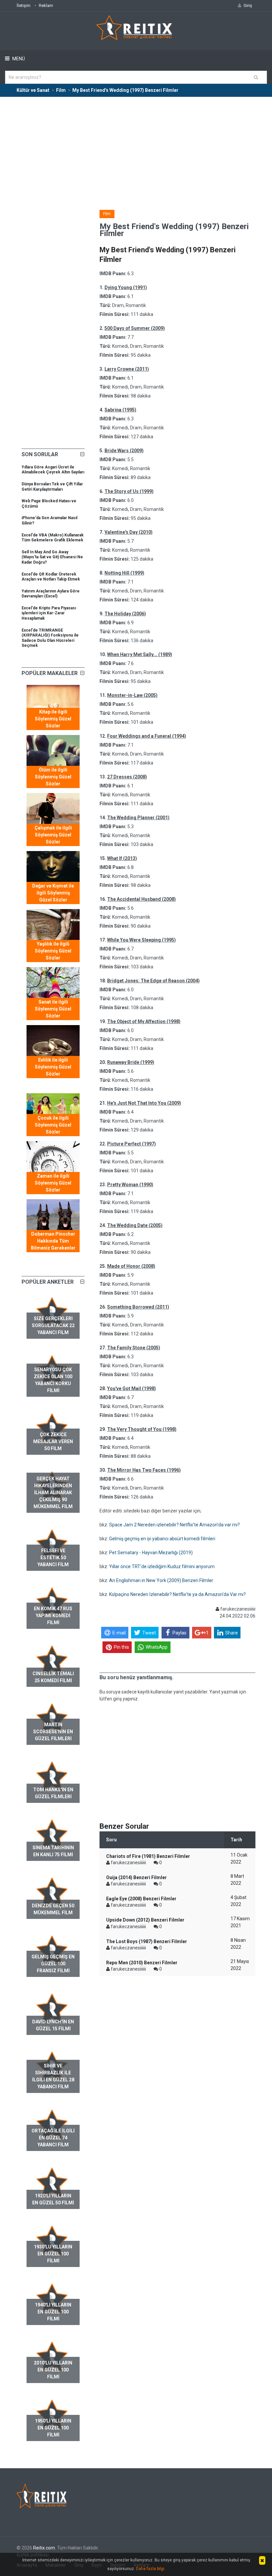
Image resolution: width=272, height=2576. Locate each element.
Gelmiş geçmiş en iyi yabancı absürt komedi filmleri (162, 1539)
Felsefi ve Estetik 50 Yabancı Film (53, 1558)
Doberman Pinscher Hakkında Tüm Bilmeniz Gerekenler (53, 1241)
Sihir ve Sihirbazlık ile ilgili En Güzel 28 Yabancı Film (53, 2076)
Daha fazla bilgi (150, 2569)
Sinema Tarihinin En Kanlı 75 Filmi (53, 1851)
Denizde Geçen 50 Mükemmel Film (53, 1909)
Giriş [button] (248, 5)
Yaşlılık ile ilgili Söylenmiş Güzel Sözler (53, 951)
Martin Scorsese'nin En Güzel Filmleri (53, 1732)
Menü (18, 59)
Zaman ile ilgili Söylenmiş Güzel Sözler (53, 1183)
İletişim (24, 5)
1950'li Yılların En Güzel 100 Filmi (53, 2428)
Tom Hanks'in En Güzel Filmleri (53, 1793)
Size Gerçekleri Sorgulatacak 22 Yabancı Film (53, 1325)
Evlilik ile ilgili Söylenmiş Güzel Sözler (53, 1067)
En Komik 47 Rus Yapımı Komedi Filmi (53, 1616)
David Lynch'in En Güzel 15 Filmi (53, 2025)
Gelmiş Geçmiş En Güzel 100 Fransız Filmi (53, 1964)
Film (107, 214)
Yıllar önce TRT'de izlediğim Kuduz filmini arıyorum (162, 1566)
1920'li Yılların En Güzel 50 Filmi (53, 2199)
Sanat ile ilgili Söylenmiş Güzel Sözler (53, 1009)
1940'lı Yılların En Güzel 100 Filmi (53, 2312)
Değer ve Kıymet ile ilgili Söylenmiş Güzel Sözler (53, 893)
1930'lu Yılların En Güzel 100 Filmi (53, 2254)
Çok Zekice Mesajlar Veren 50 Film (53, 1441)
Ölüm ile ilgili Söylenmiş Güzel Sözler (53, 777)
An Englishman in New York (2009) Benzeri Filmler (161, 1580)
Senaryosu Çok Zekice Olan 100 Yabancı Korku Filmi (53, 1380)
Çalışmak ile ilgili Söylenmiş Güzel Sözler (53, 835)
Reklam (46, 5)
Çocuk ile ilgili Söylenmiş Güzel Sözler (53, 1125)
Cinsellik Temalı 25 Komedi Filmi (53, 1677)
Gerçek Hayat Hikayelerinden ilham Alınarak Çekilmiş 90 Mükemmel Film (53, 1493)
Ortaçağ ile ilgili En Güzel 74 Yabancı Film (53, 2138)
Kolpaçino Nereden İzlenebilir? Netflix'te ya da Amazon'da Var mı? (177, 1594)
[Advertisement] (136, 147)
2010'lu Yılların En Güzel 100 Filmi (53, 2370)
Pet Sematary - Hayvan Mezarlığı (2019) (151, 1553)
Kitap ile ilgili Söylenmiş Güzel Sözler (53, 719)
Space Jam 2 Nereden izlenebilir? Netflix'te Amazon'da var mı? (174, 1525)
